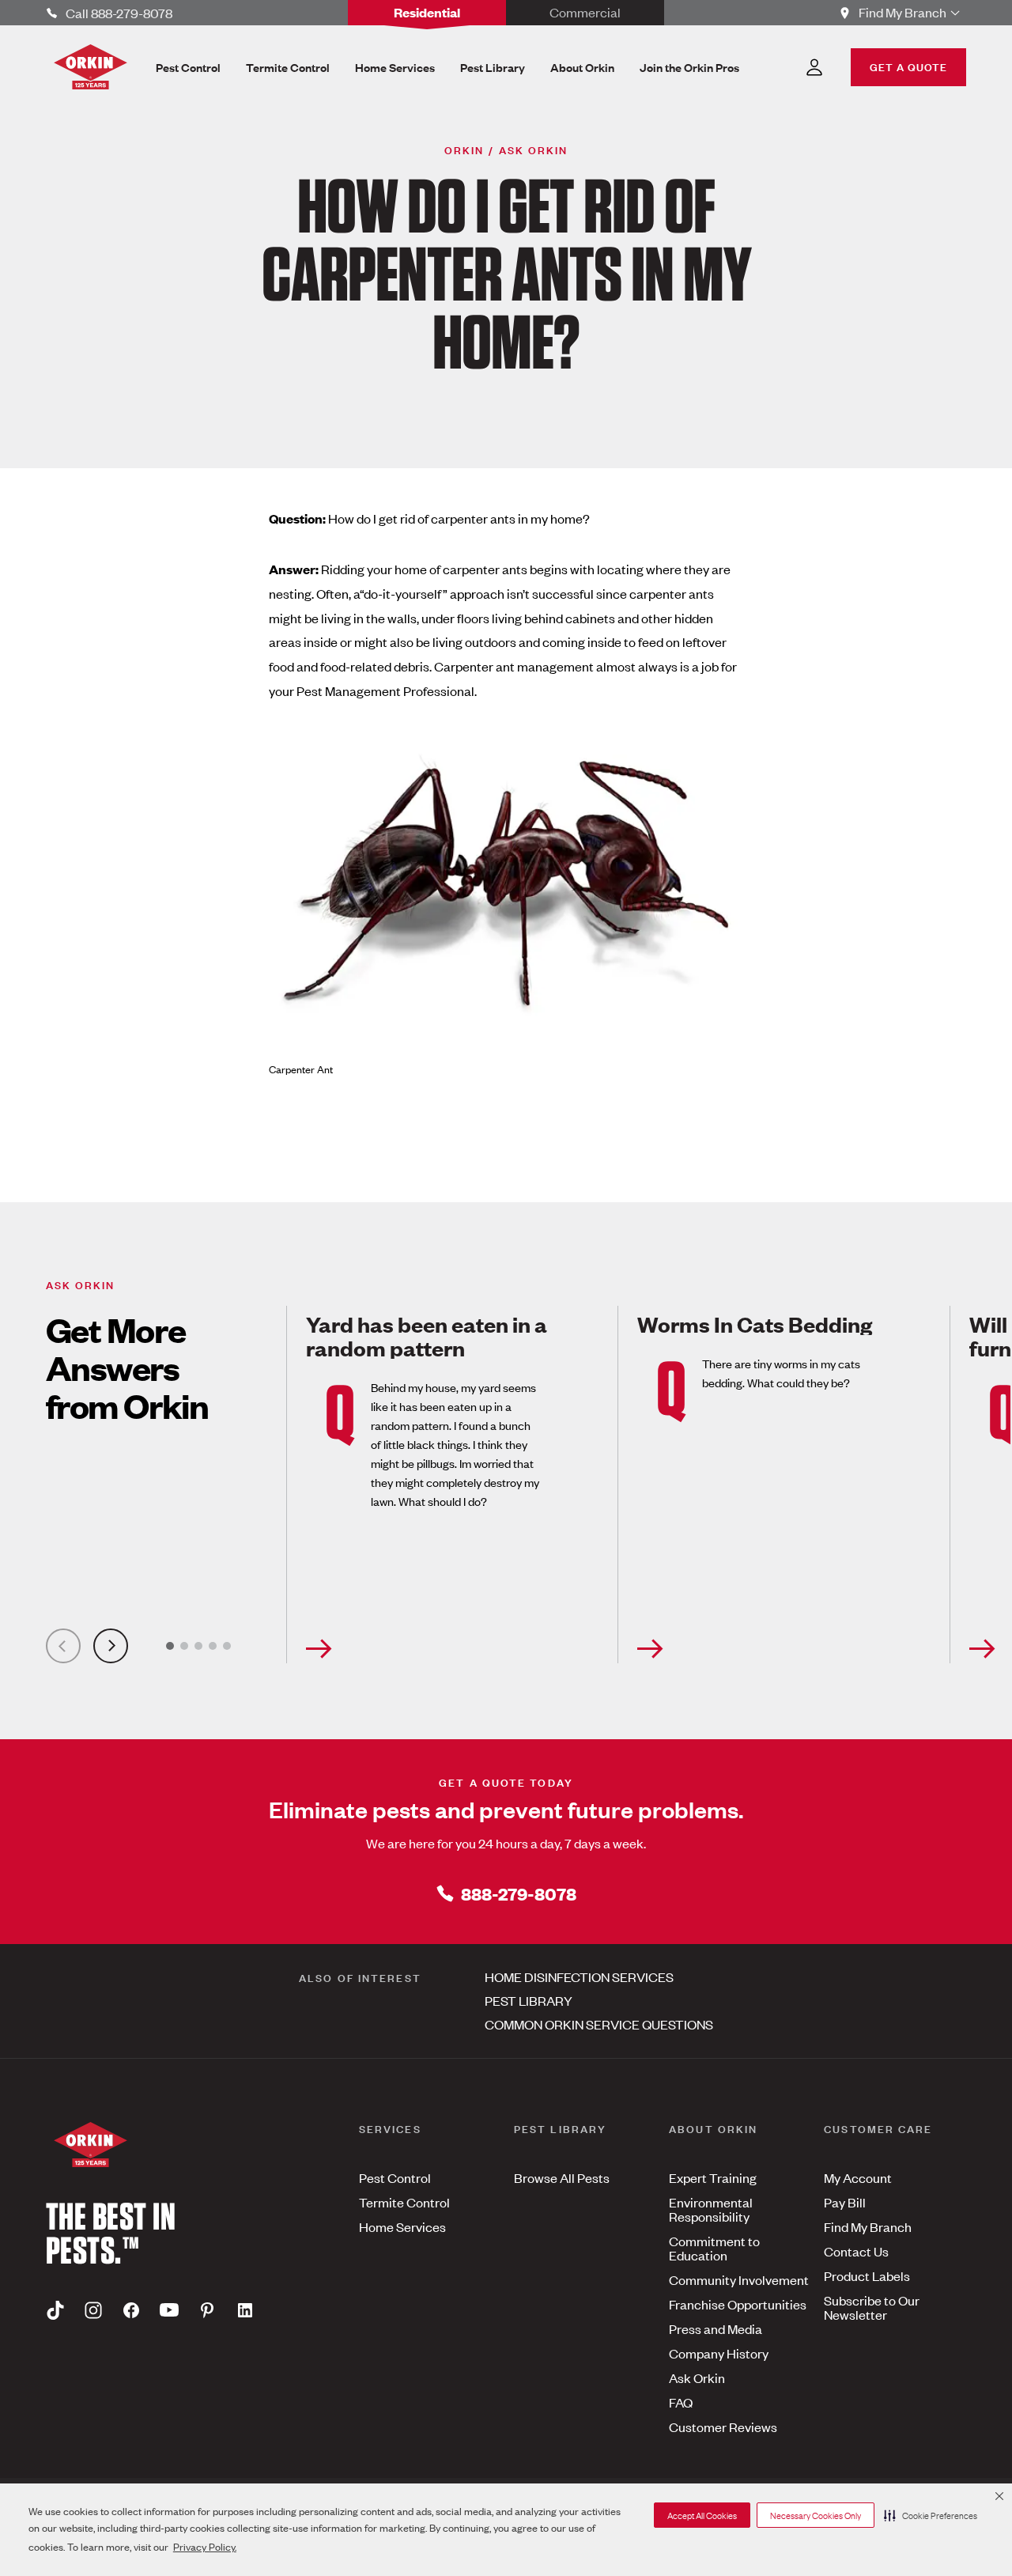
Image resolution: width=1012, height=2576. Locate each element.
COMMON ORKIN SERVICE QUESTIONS (599, 2024)
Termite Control (404, 2202)
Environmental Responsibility (711, 2209)
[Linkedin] (245, 2309)
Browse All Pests (562, 2177)
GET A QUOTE (908, 66)
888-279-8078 (519, 1893)
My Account (858, 2177)
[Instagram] (93, 2309)
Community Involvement (739, 2279)
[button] (931, 2515)
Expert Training (713, 2177)
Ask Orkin (697, 2377)
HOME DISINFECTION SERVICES (579, 1976)
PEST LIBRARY (529, 2000)
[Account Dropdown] (814, 67)
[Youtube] (169, 2309)
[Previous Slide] (63, 1646)
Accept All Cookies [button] (702, 2515)
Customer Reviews (723, 2427)
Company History (719, 2353)
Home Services (402, 2226)
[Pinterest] (207, 2309)
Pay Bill (845, 2202)
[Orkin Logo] (91, 67)
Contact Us (856, 2251)
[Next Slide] (111, 1646)
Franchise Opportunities (738, 2304)
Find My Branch (868, 2226)
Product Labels (867, 2275)
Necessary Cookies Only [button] (816, 2515)
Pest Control (395, 2177)
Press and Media (716, 2328)
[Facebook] (131, 2309)
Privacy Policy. (205, 2546)
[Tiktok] (55, 2309)
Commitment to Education (714, 2248)
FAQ (681, 2402)
